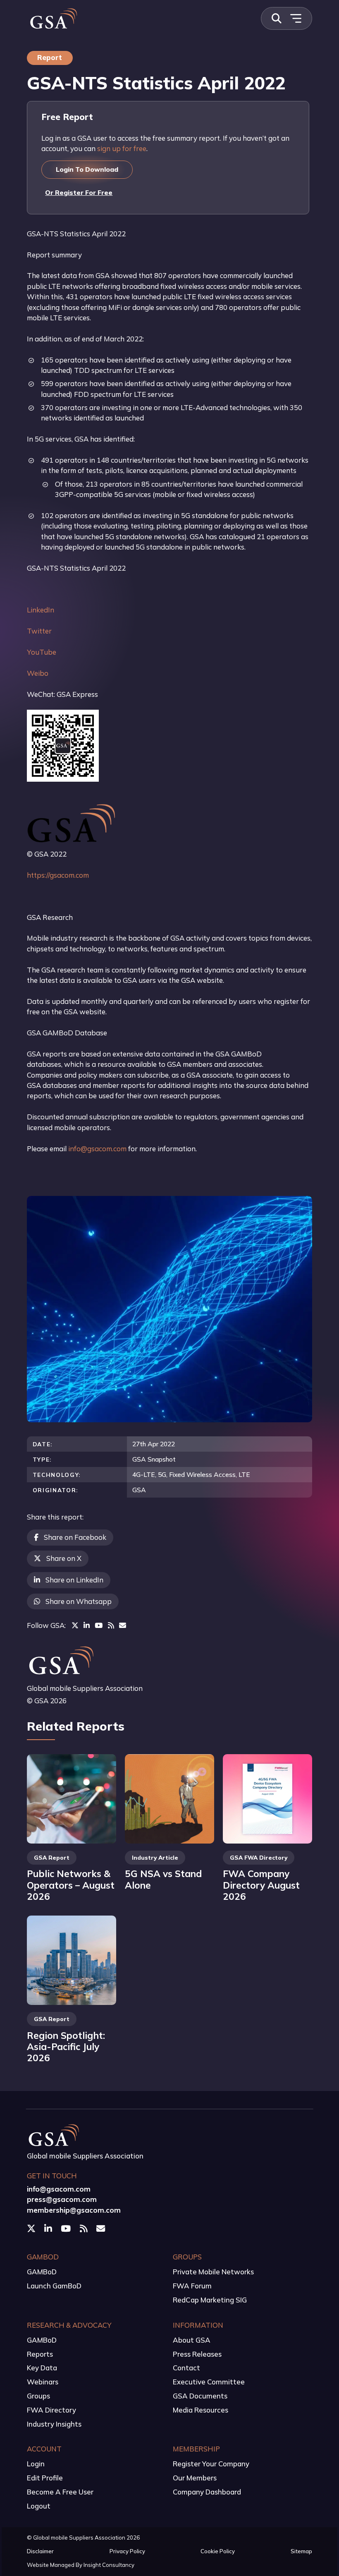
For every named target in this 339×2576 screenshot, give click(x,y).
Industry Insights (54, 2424)
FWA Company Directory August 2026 (261, 1885)
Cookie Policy (218, 2551)
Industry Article (155, 1857)
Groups (38, 2396)
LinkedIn (41, 610)
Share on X (64, 1558)
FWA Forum (192, 2286)
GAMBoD (42, 2272)
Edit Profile (45, 2478)
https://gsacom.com (58, 875)
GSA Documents (200, 2396)
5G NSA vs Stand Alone (163, 1879)
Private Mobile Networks (213, 2272)
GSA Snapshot (154, 1459)
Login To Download (87, 169)
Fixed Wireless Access (202, 1474)
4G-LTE (144, 1474)
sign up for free (122, 148)
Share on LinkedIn (74, 1580)
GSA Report (52, 1857)
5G (162, 1474)
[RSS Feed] (111, 1625)
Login (36, 2464)
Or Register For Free (79, 192)
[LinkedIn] (87, 1625)
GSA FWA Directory (259, 1857)
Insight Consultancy (109, 2565)
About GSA (192, 2340)
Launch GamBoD (54, 2286)
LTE (244, 1474)
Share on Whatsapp (79, 1601)
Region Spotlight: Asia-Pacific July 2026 (66, 2047)
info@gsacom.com (97, 1149)
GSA (139, 1490)
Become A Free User (60, 2492)
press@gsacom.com (62, 2199)
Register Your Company (211, 2464)
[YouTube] (99, 1625)
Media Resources (201, 2410)
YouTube (42, 652)
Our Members (195, 2478)
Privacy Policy (127, 2551)
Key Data (42, 2368)
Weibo (38, 673)
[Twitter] (75, 1625)
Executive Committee (209, 2382)
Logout (39, 2506)
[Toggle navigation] (296, 18)
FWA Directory (51, 2410)
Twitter (39, 631)
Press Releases (197, 2354)
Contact (186, 2368)
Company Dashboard (207, 2492)
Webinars (43, 2382)
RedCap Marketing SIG (210, 2300)
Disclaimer (40, 2551)
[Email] (123, 1625)
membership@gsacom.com (74, 2210)
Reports (40, 2354)
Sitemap (301, 2551)
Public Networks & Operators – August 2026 (71, 1885)
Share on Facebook (75, 1537)
